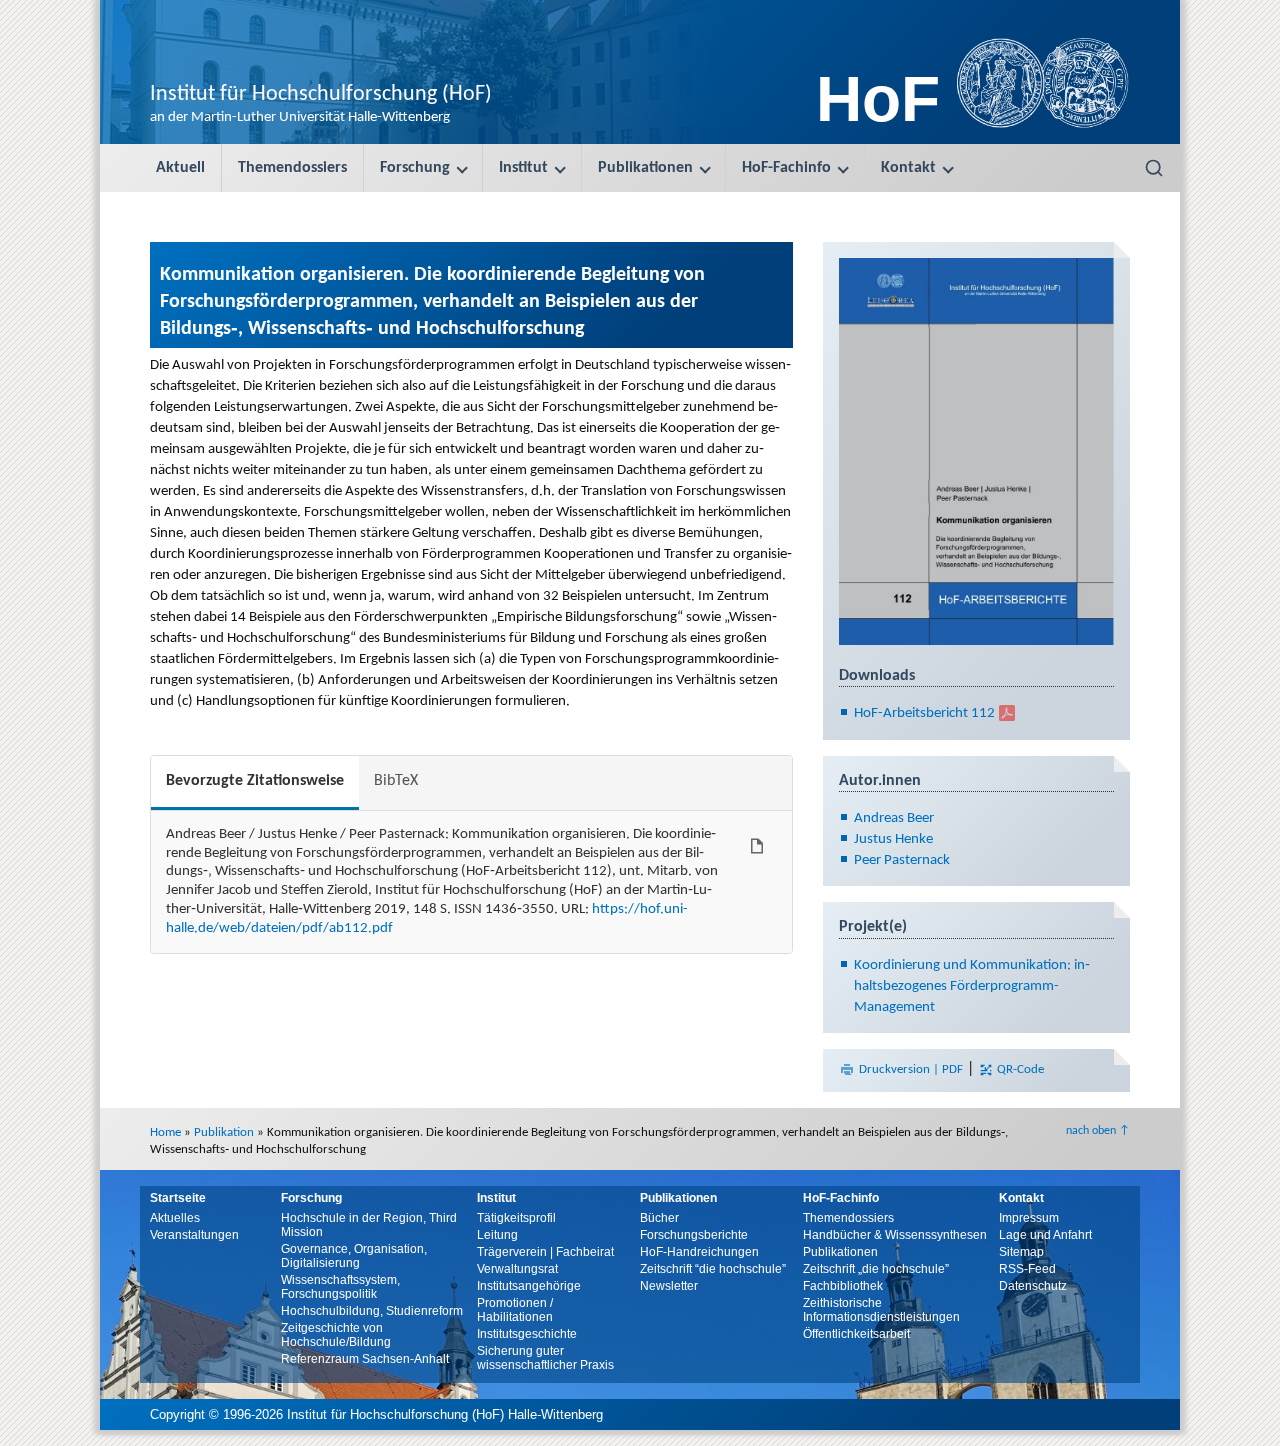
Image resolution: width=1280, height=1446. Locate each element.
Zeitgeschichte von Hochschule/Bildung (336, 1335)
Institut (523, 168)
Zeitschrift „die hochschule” (876, 1269)
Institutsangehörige (529, 1286)
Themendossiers (292, 168)
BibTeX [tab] (396, 781)
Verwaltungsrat (517, 1269)
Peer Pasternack (902, 860)
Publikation (224, 1132)
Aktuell (180, 168)
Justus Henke (893, 839)
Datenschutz (1033, 1286)
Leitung (497, 1235)
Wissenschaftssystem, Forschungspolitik (340, 1287)
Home (165, 1132)
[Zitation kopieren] (757, 846)
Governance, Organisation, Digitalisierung (354, 1256)
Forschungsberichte (694, 1235)
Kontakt (908, 168)
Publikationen (645, 168)
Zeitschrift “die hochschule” (713, 1269)
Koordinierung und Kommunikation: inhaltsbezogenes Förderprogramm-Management (972, 986)
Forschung (415, 168)
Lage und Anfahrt (1045, 1235)
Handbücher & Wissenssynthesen (895, 1235)
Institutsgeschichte (527, 1334)
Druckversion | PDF (911, 1069)
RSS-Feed (1027, 1269)
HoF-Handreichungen (699, 1252)
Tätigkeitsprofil (516, 1218)
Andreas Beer (894, 818)
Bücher (659, 1218)
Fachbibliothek (843, 1286)
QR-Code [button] (1019, 1069)
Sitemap (1021, 1252)
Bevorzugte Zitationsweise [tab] (255, 781)
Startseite (178, 1198)
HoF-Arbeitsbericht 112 (924, 713)
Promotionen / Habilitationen (515, 1310)
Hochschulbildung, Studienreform (372, 1311)
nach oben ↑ (1098, 1131)
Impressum (1029, 1218)
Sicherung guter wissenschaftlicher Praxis (545, 1358)
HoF (878, 99)
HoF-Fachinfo (786, 168)
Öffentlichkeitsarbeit (856, 1334)
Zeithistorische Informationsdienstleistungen (881, 1310)
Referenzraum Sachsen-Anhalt (365, 1359)
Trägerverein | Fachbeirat (545, 1252)
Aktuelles (175, 1218)
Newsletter (669, 1286)
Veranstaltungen (194, 1235)
